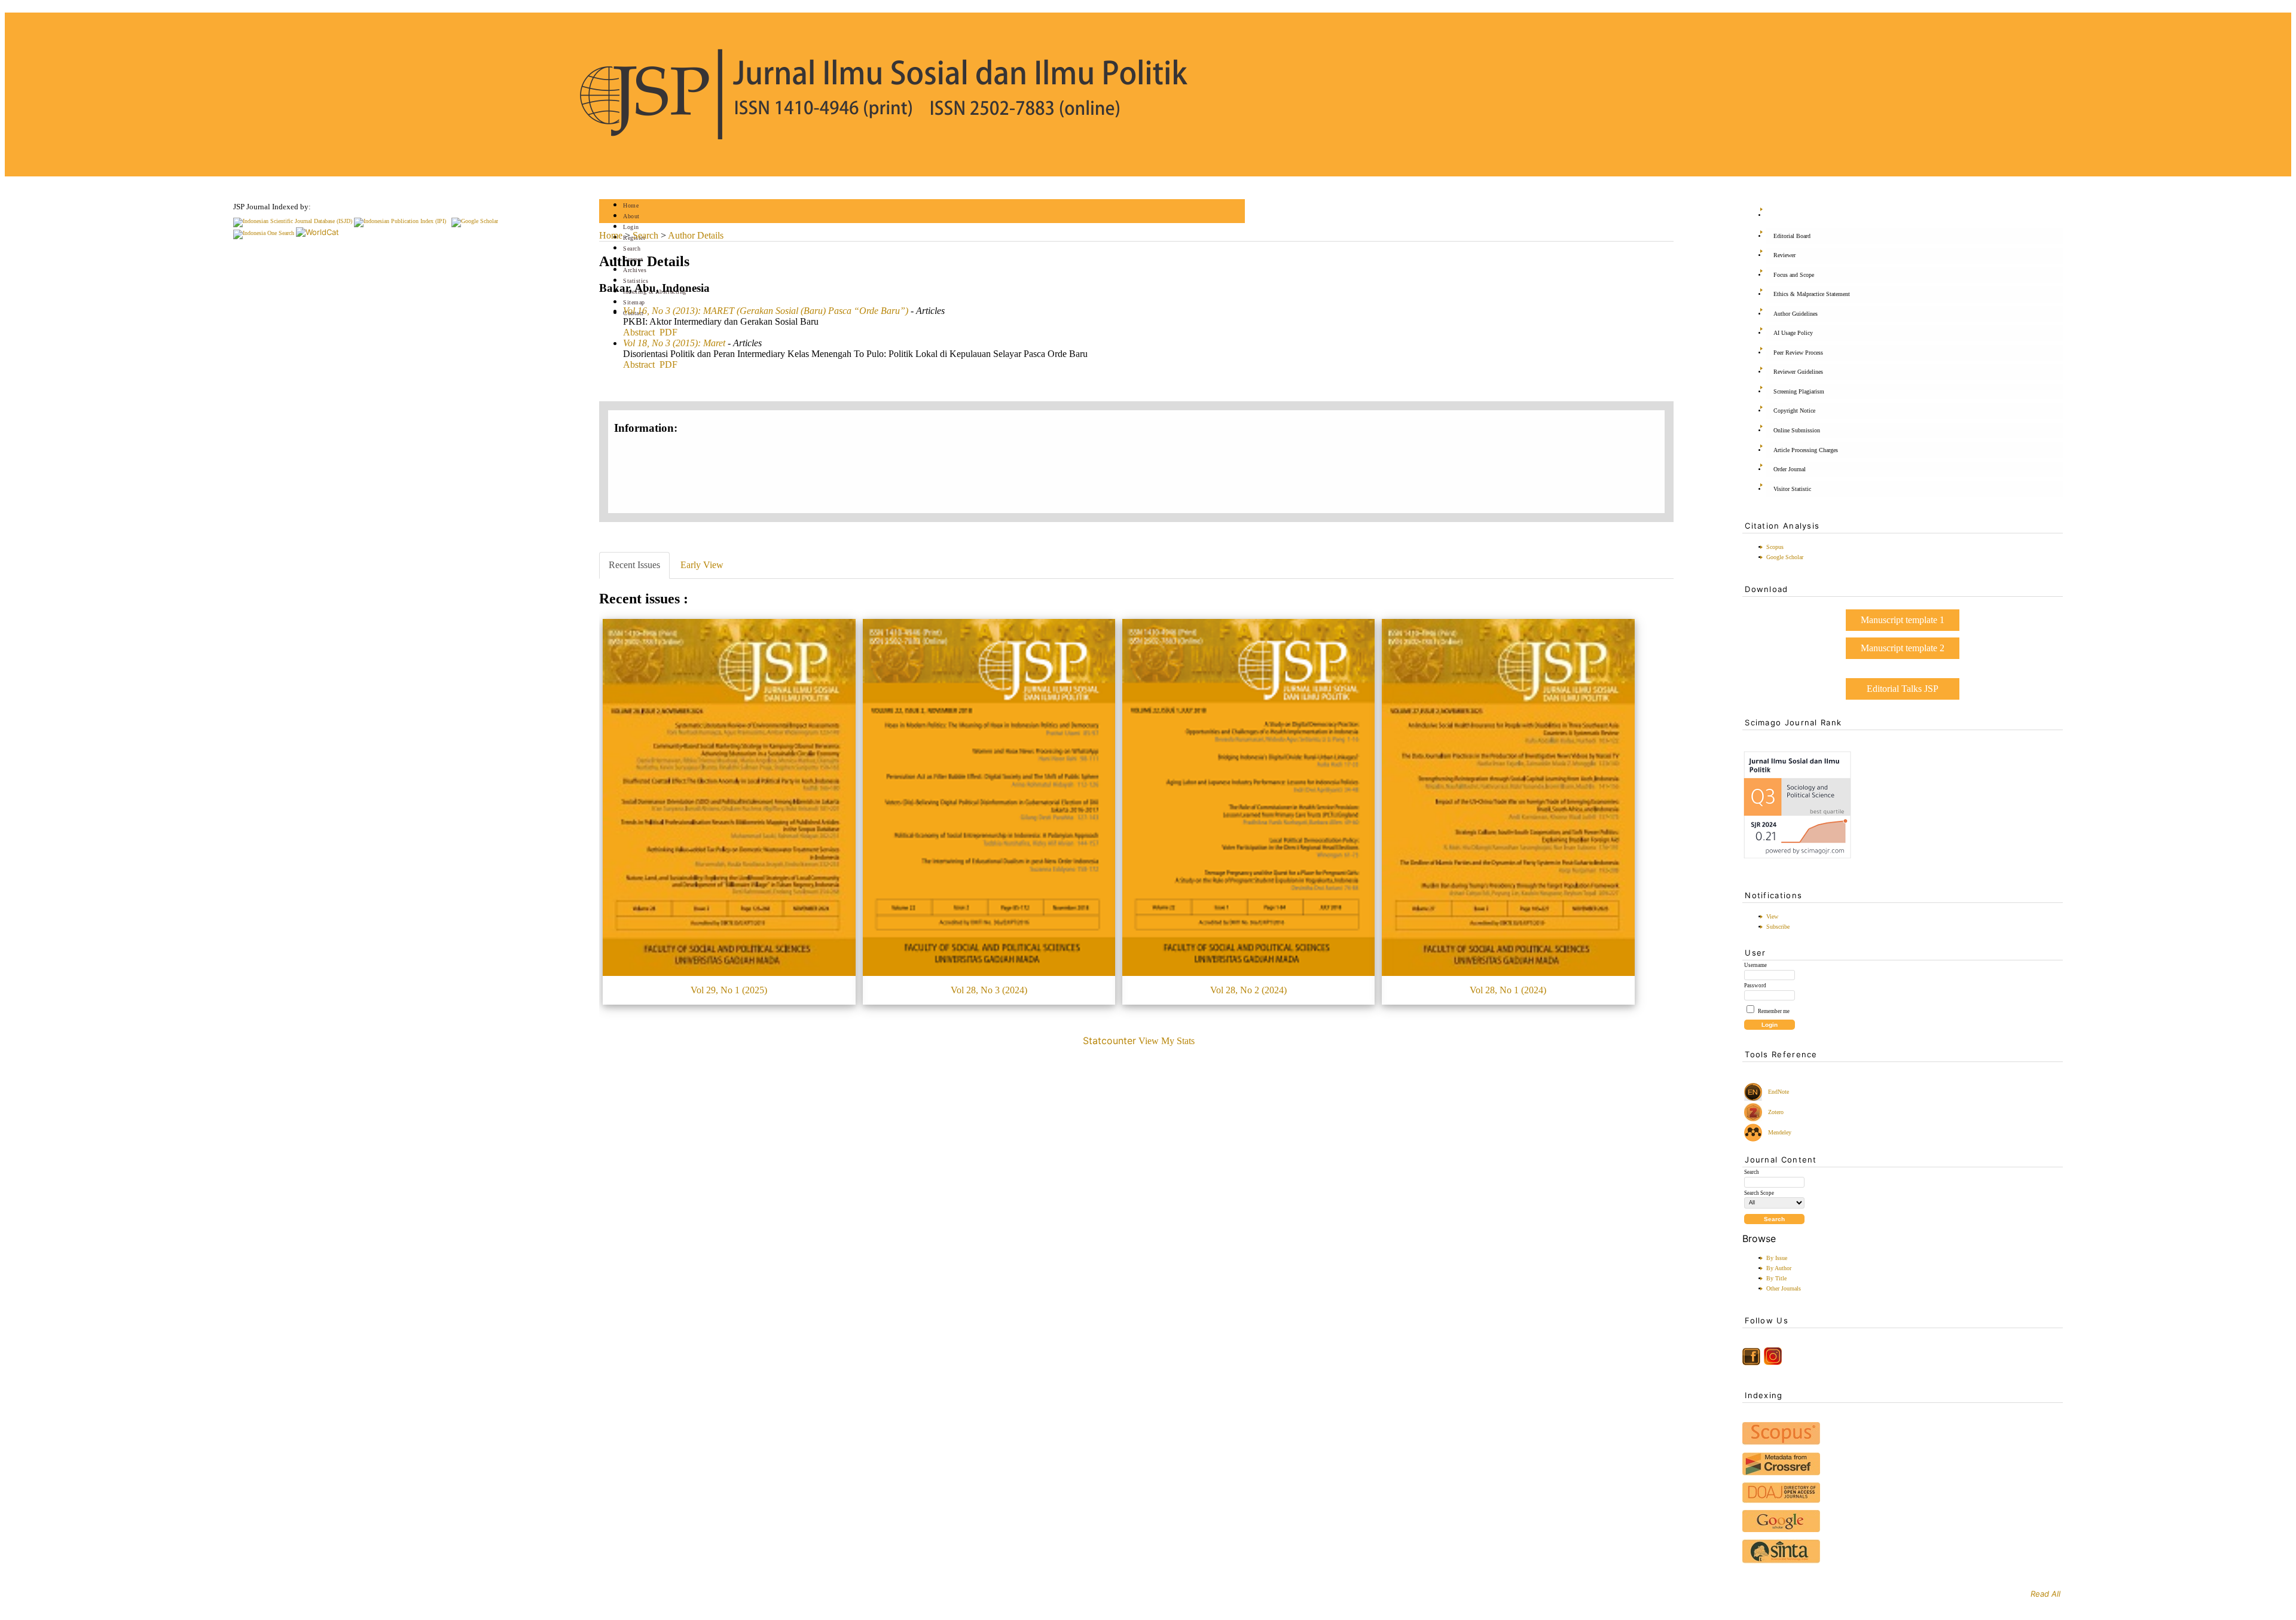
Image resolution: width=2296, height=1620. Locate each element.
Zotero (1776, 1112)
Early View (702, 565)
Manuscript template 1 (1903, 620)
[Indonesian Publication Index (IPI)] (400, 221)
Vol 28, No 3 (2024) (989, 990)
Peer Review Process (1798, 353)
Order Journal (1790, 469)
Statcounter (1109, 1041)
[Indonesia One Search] (264, 233)
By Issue (1777, 1258)
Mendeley (1778, 1132)
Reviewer (1784, 255)
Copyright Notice (1794, 411)
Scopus (1775, 547)
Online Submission (1797, 430)
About (631, 216)
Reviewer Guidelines (1798, 372)
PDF (668, 332)
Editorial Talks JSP (1903, 689)
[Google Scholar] (475, 221)
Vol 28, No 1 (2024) (1508, 990)
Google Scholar (1785, 557)
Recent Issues (634, 565)
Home (631, 205)
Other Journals (1784, 1288)
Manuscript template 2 (1903, 648)
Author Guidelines (1796, 314)
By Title (1776, 1278)
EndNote (1778, 1092)
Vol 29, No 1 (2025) (729, 990)
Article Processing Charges (1806, 450)
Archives (635, 270)
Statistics (636, 281)
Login (631, 227)
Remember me (1774, 1011)
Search (632, 248)
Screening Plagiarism (1799, 391)
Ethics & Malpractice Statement (1812, 294)
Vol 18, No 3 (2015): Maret (674, 343)
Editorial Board (1792, 236)
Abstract (639, 332)
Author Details (696, 235)
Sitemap (634, 302)
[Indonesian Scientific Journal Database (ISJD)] (293, 221)
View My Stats (1167, 1041)
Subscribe (1778, 927)
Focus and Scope (1794, 275)
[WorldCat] (317, 232)
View (1772, 916)
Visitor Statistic (1792, 489)
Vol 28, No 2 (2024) (1248, 990)
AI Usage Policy (1793, 333)
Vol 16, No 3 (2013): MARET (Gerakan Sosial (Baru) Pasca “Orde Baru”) (766, 311)
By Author (1779, 1268)
